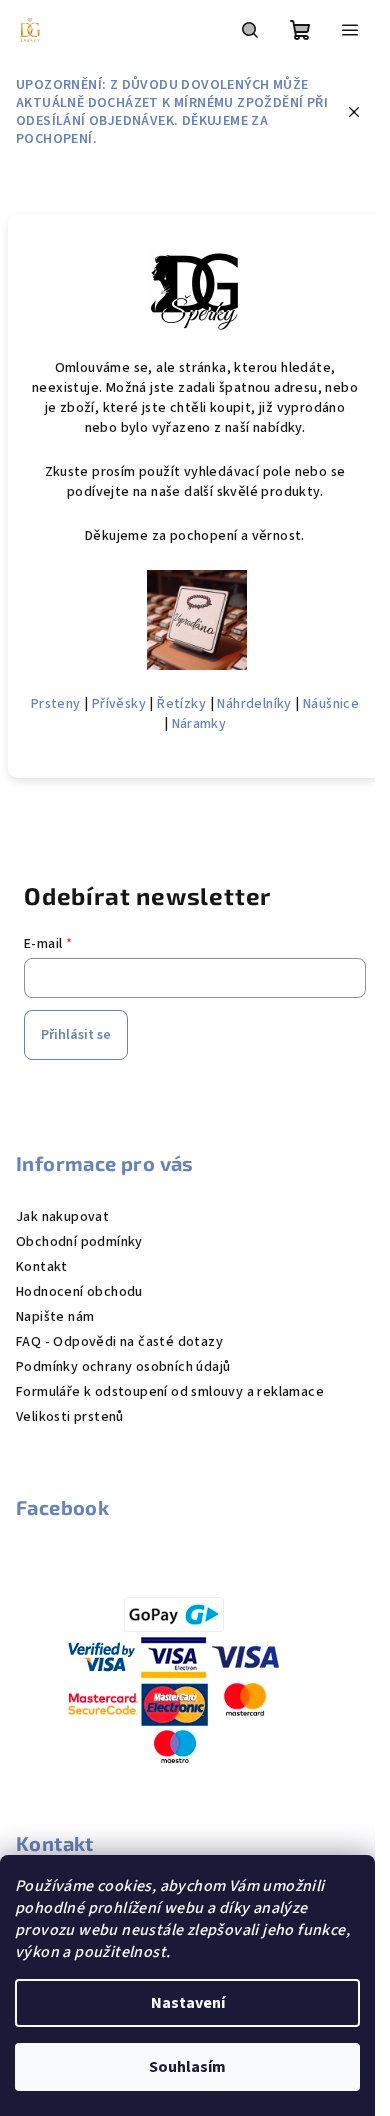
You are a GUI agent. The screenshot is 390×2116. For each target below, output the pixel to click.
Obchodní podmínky (79, 1242)
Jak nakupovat (62, 1217)
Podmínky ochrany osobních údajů (123, 1367)
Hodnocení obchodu (79, 1292)
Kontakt (42, 1267)
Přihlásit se (76, 1035)
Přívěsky (119, 704)
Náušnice (331, 704)
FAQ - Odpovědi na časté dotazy (119, 1342)
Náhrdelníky (254, 704)
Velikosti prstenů (70, 1417)
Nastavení (188, 2003)
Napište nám (55, 1317)
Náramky (199, 724)
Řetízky (181, 704)
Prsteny (56, 704)
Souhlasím (187, 2067)
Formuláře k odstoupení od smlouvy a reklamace (170, 1392)
